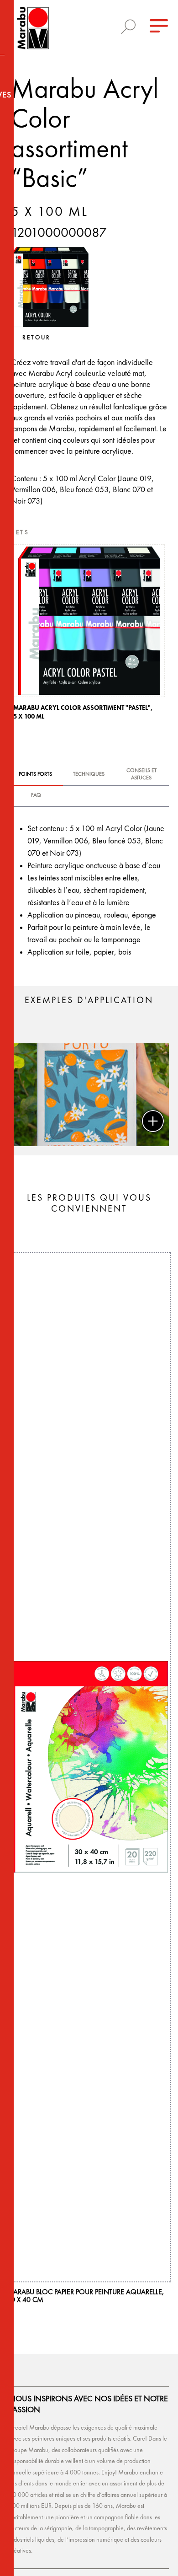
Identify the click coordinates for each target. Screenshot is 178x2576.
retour (37, 338)
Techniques (89, 774)
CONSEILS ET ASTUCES (141, 774)
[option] (89, 635)
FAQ (36, 795)
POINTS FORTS (35, 774)
